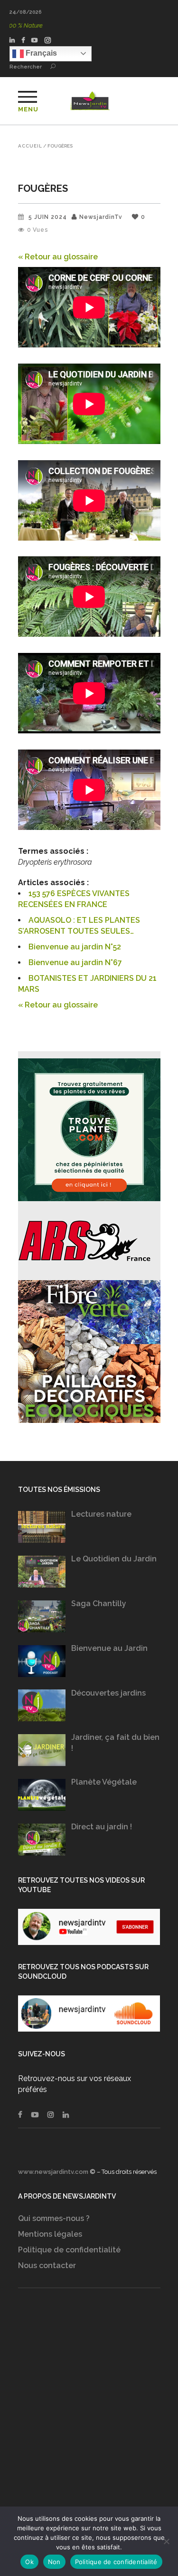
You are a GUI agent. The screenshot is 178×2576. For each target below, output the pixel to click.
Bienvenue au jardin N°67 (75, 962)
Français (40, 53)
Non (54, 2562)
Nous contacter (47, 2265)
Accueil (30, 146)
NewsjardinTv (101, 217)
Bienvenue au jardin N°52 (75, 947)
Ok (29, 2562)
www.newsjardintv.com (53, 2172)
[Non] (166, 2541)
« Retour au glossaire (58, 257)
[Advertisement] (89, 2416)
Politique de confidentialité (69, 2250)
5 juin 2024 (48, 217)
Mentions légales (50, 2234)
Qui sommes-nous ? (54, 2218)
